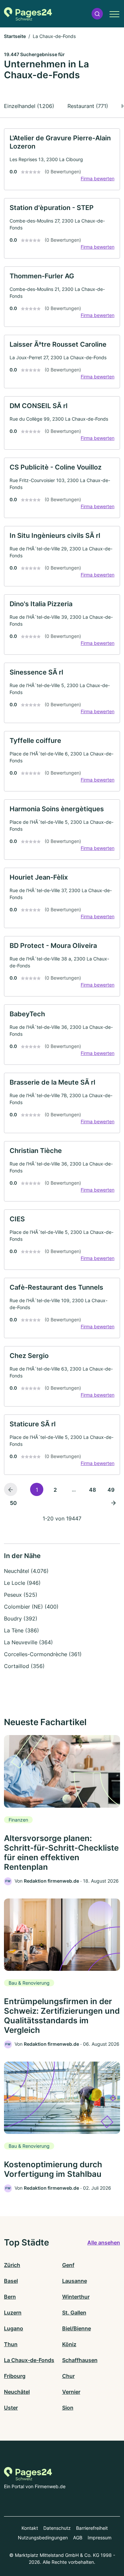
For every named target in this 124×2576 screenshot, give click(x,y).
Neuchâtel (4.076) (26, 1571)
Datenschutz (57, 2528)
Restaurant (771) (88, 106)
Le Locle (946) (22, 1583)
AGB (78, 2538)
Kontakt (30, 2528)
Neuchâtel (17, 2392)
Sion (68, 2408)
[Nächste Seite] (113, 1503)
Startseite (15, 36)
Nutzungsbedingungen (43, 2538)
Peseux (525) (21, 1595)
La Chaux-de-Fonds (29, 2360)
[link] (62, 159)
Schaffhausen (80, 2360)
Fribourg (15, 2376)
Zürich (12, 2265)
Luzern (13, 2313)
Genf (68, 2265)
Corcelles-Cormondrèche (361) (43, 1654)
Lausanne (75, 2281)
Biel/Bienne (77, 2328)
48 (92, 1490)
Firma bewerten (98, 178)
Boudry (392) (21, 1619)
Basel (11, 2281)
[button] (97, 14)
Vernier (71, 2392)
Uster (11, 2408)
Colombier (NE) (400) (31, 1607)
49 (111, 1490)
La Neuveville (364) (28, 1642)
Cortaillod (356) (24, 1666)
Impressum (100, 2538)
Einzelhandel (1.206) (29, 106)
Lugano (14, 2328)
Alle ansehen (104, 2243)
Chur (68, 2376)
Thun (11, 2344)
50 (13, 1503)
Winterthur (76, 2297)
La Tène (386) (21, 1630)
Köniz (69, 2344)
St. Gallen (74, 2313)
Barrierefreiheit (92, 2528)
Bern (10, 2297)
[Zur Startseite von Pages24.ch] (28, 14)
